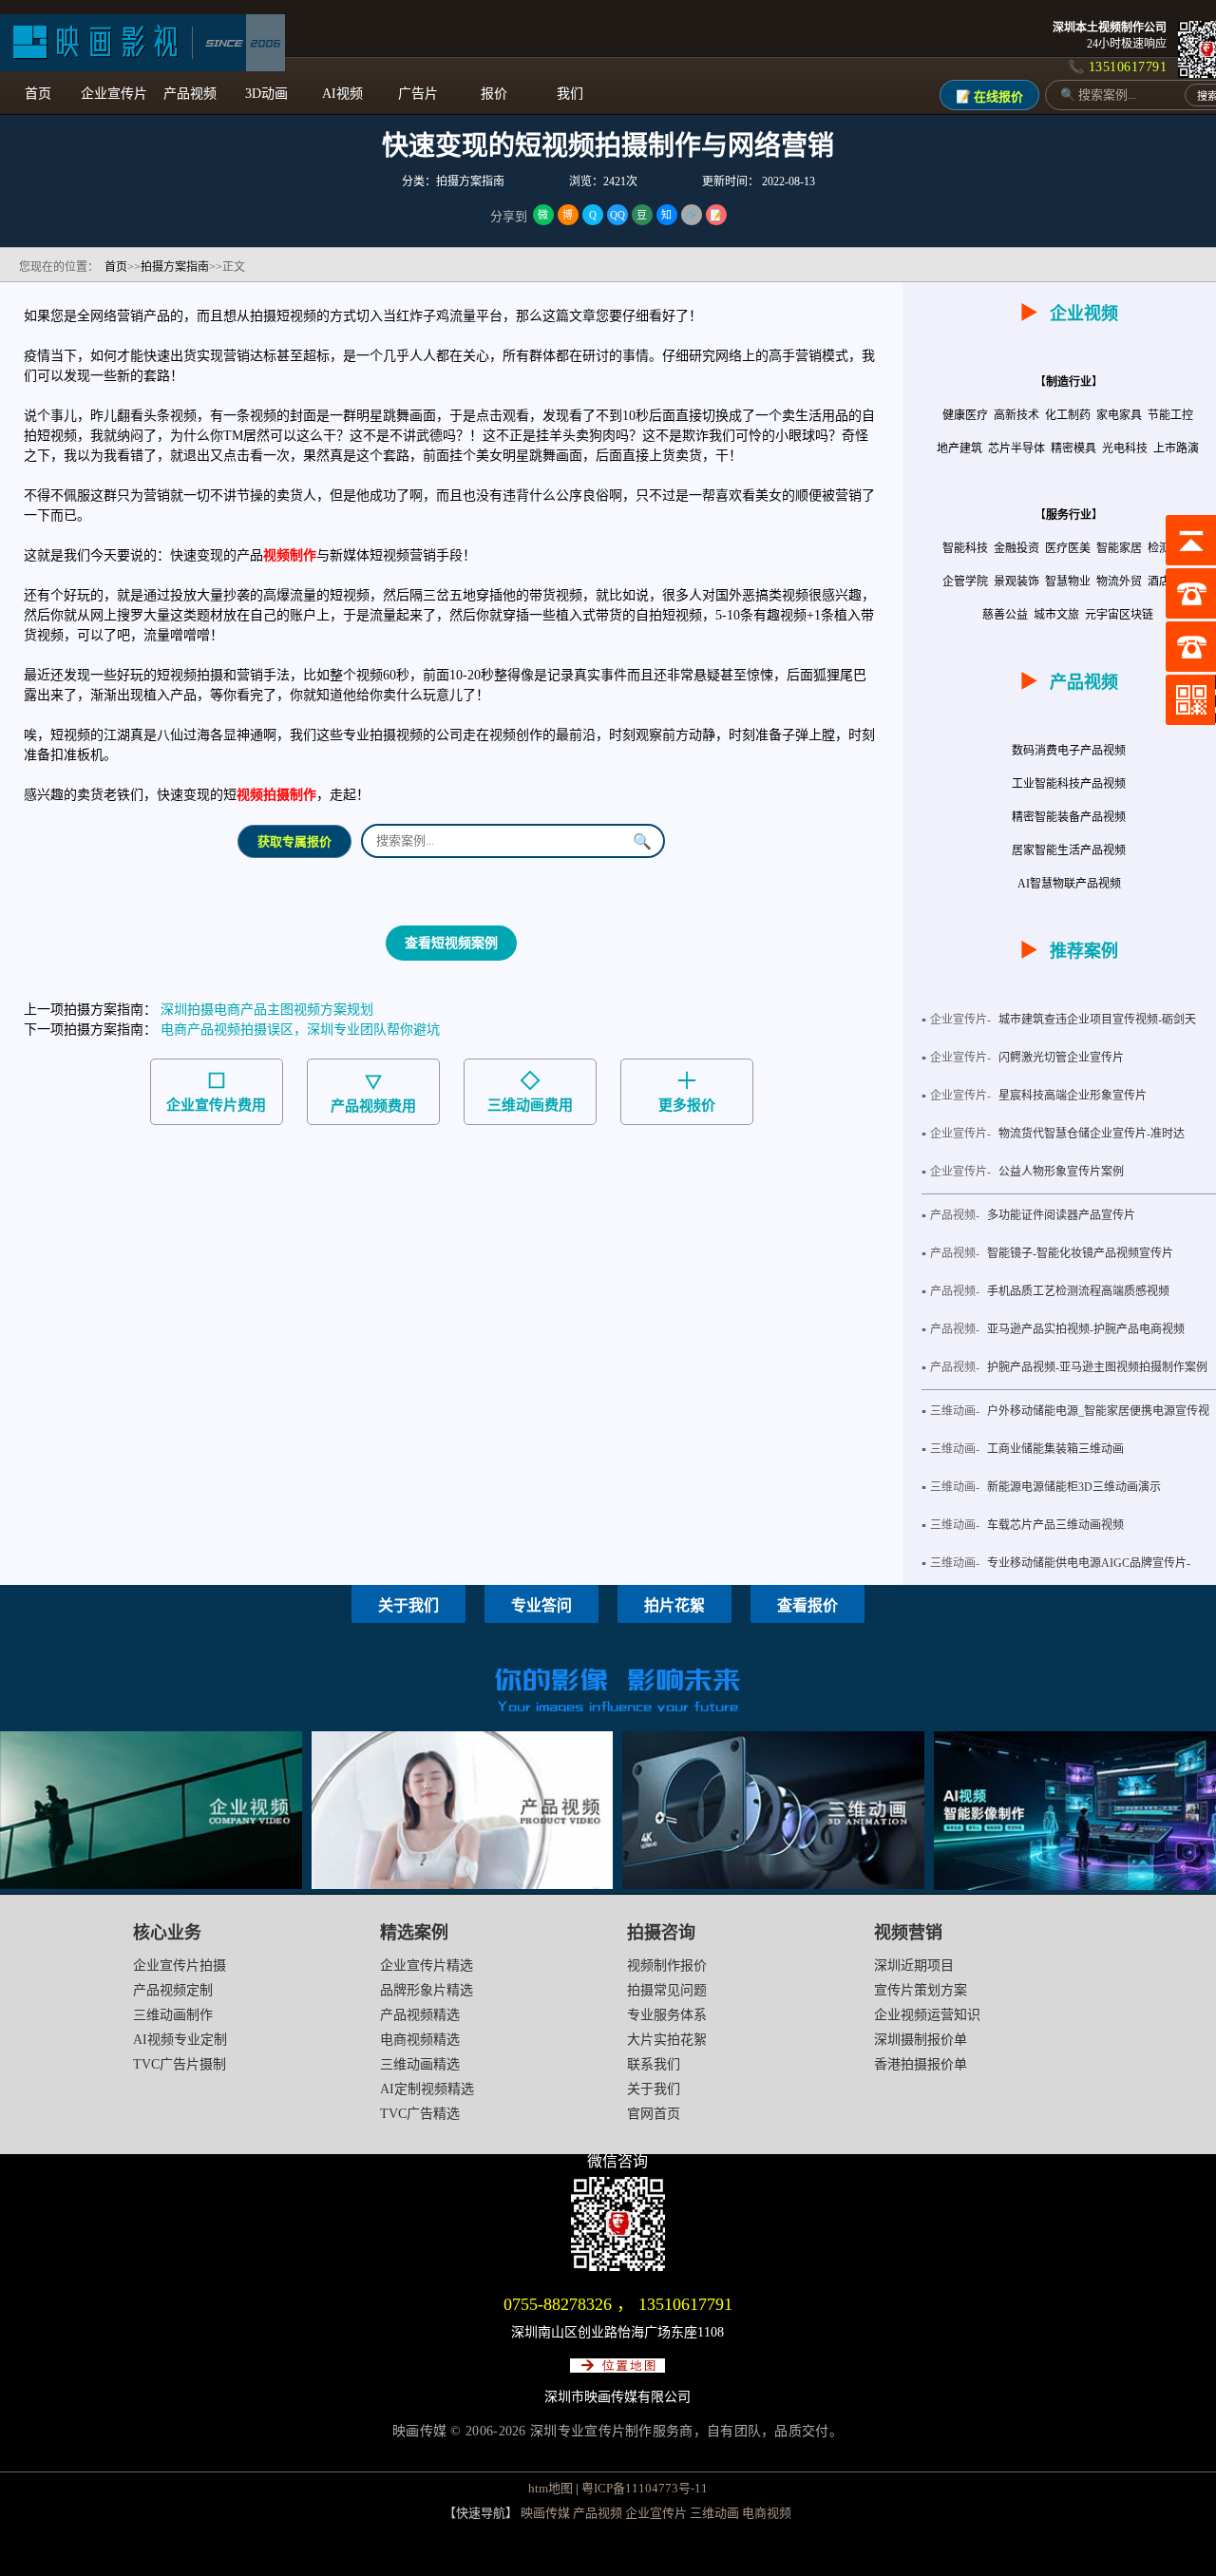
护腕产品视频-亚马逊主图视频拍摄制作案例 (1097, 1367)
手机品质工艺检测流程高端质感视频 (1078, 1291)
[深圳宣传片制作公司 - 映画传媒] (142, 43)
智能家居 (1121, 548)
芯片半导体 (1018, 448)
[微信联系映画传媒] (618, 2267)
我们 (570, 94)
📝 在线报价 (989, 96)
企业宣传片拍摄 (180, 1965)
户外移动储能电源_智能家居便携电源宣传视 (1098, 1411)
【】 (1069, 382)
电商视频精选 (420, 2040)
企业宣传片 (114, 94)
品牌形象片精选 (427, 1990)
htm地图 (551, 2488)
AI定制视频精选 (427, 2089)
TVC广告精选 (420, 2114)
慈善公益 (1007, 615)
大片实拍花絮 (667, 2040)
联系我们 (654, 2064)
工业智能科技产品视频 (1069, 784)
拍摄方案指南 (175, 267)
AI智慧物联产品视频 (1069, 884)
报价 (494, 94)
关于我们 (408, 1605)
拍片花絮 (674, 1605)
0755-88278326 (558, 2304)
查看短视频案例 (451, 943)
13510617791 (685, 2304)
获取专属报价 (294, 841)
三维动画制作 (173, 2015)
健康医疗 (967, 415)
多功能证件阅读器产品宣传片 (1061, 1215)
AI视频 (342, 94)
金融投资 (1018, 548)
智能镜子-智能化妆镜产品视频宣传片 (1080, 1253)
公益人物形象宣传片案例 (1061, 1172)
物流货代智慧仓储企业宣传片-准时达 (1092, 1134)
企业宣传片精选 (427, 1965)
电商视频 (767, 2513)
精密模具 (1075, 448)
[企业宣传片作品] (151, 1885)
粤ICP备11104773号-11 (645, 2488)
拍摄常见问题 (667, 1990)
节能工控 (1172, 415)
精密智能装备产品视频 (1069, 817)
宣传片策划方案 (921, 1990)
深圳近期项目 (914, 1965)
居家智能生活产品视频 (1069, 850)
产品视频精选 (420, 2015)
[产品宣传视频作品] (463, 1885)
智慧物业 (1069, 582)
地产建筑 (961, 448)
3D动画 (266, 94)
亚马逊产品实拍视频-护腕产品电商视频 (1086, 1329)
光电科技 (1126, 448)
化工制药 (1069, 415)
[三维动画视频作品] (773, 1885)
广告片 (418, 94)
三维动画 (714, 2513)
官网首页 (654, 2114)
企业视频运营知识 (927, 2015)
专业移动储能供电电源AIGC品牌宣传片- (1089, 1563)
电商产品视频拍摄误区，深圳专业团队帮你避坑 (300, 1030)
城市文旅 (1058, 615)
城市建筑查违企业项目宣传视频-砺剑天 (1097, 1020)
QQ (617, 215)
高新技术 (1018, 415)
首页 (38, 94)
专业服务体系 (667, 2015)
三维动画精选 (420, 2064)
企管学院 (967, 582)
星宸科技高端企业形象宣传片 (1073, 1096)
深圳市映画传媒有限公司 (617, 2397)
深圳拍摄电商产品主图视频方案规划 (267, 1010)
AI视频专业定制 (180, 2040)
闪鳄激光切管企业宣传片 (1061, 1058)
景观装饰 (1018, 582)
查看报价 (807, 1605)
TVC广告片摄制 (180, 2064)
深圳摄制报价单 (921, 2040)
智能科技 (967, 548)
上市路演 (1178, 448)
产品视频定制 (173, 1990)
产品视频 (190, 94)
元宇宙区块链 (1121, 615)
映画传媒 (545, 2513)
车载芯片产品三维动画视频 (1055, 1525)
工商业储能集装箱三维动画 (1055, 1449)
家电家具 (1121, 415)
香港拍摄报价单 (921, 2064)
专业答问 (541, 1605)
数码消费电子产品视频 (1069, 751)
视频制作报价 (667, 1965)
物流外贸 (1121, 582)
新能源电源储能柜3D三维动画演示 (1074, 1487)
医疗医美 (1069, 548)
